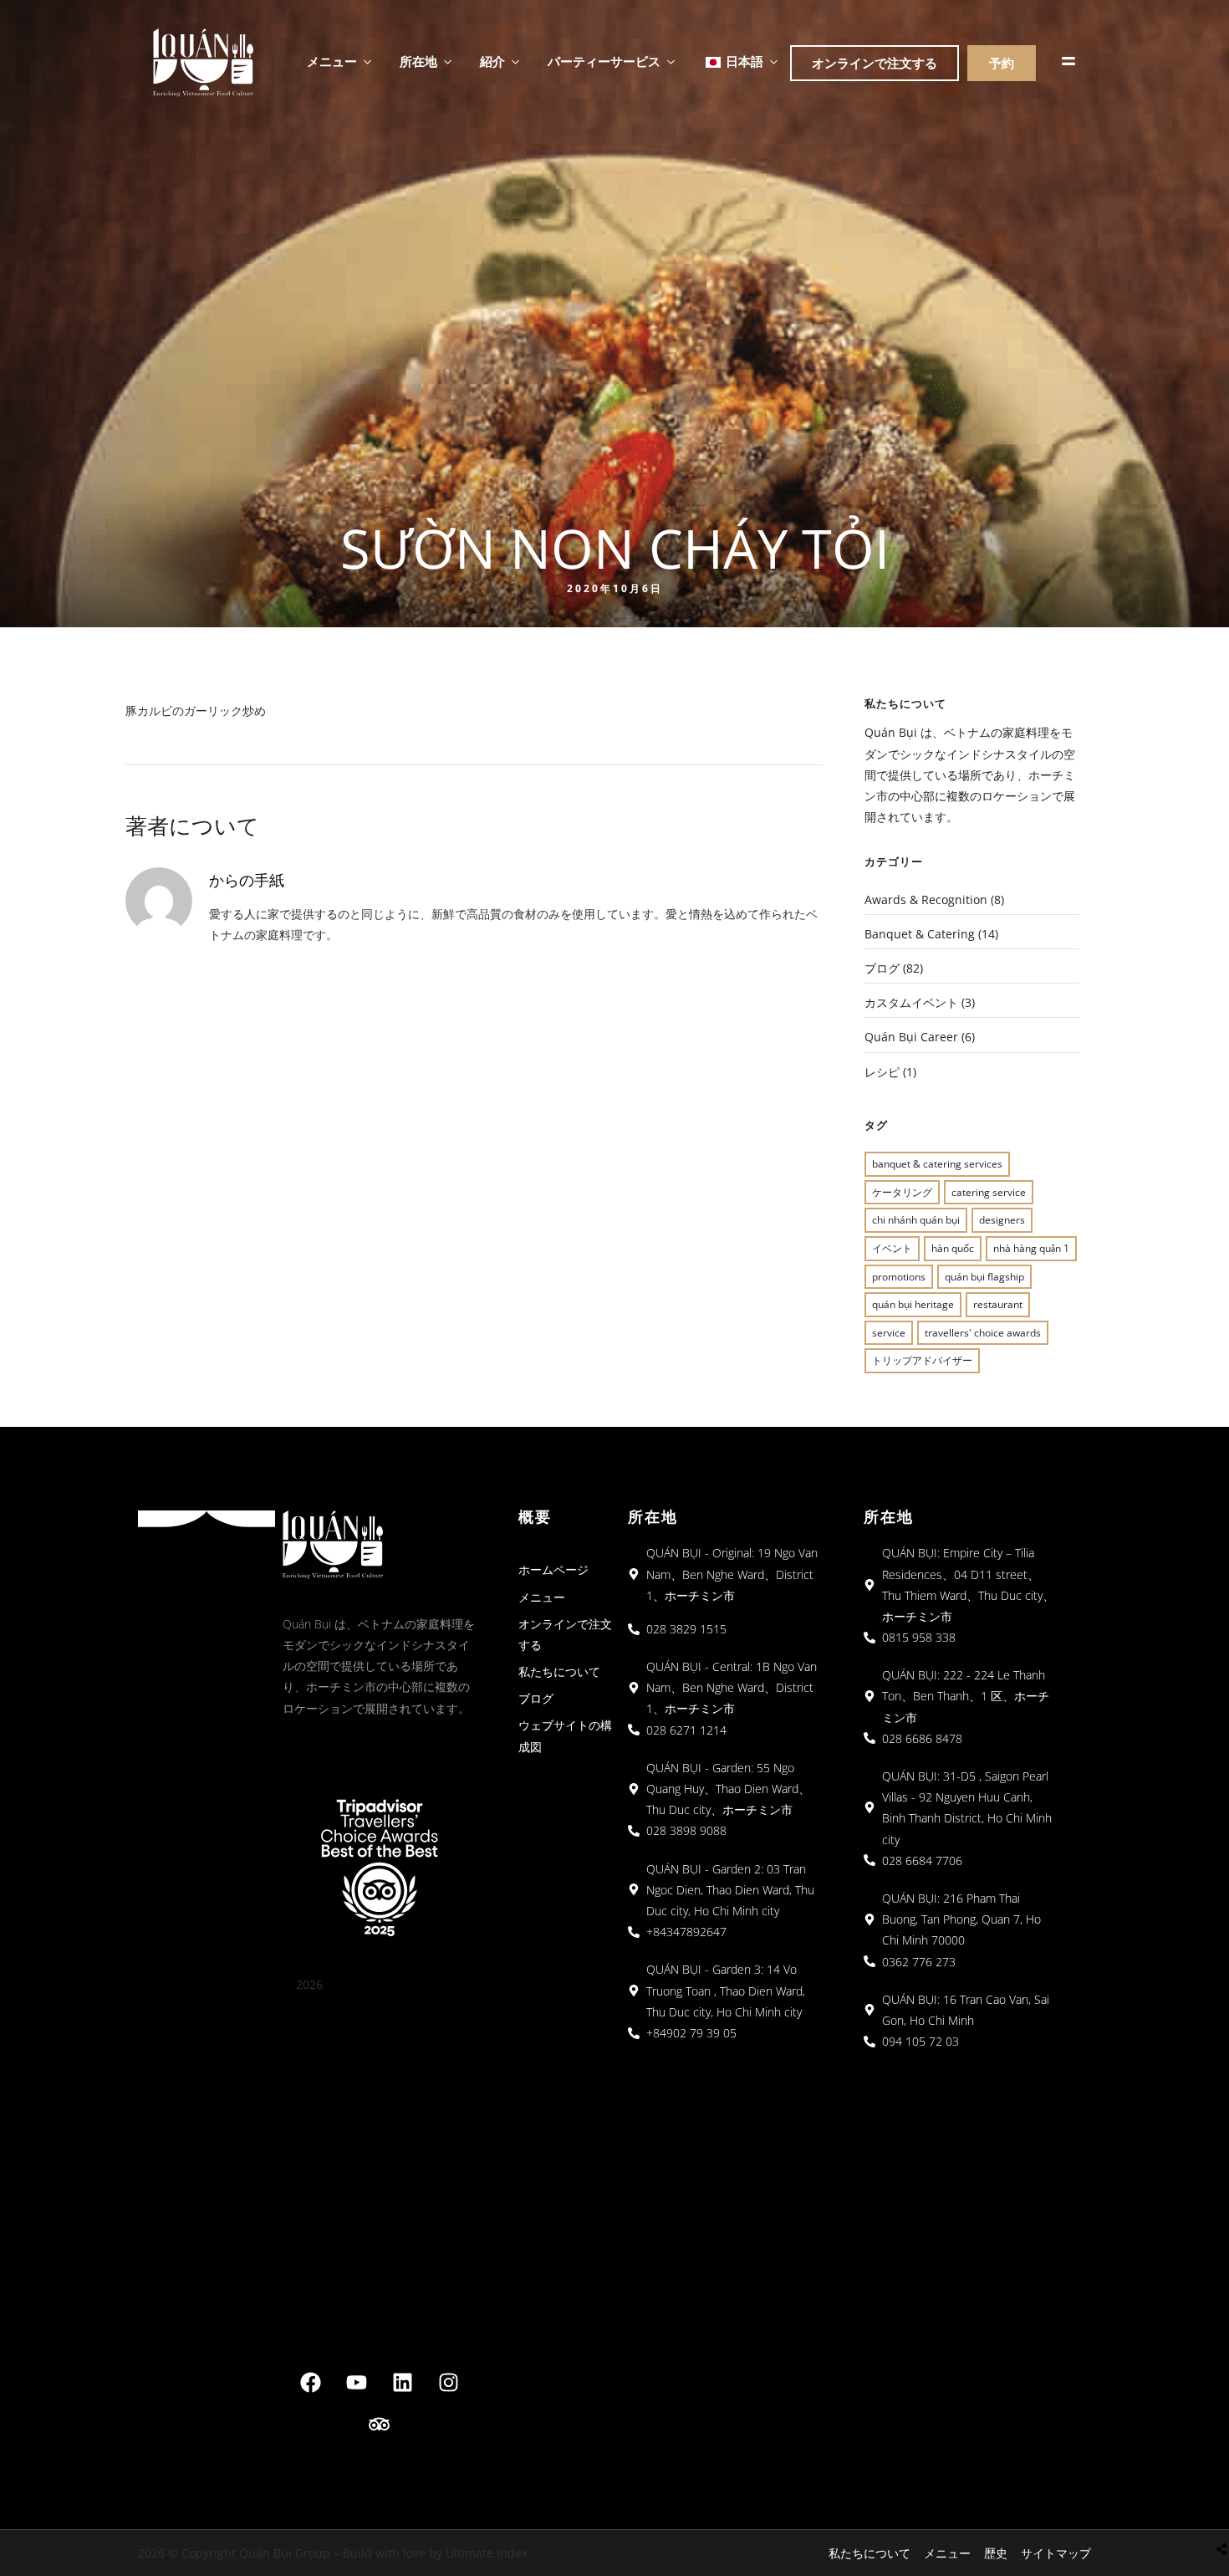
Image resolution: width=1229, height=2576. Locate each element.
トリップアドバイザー (922, 1360)
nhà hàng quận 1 (1031, 1248)
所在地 (418, 61)
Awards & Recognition (926, 900)
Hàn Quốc (953, 1248)
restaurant (998, 1304)
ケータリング (902, 1192)
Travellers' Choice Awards (983, 1333)
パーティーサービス (604, 61)
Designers (1002, 1220)
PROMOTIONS (899, 1277)
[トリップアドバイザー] (380, 2425)
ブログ (882, 968)
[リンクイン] (402, 2383)
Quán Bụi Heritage (913, 1304)
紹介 (492, 61)
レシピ (882, 1072)
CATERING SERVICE (989, 1192)
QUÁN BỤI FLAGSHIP (984, 1277)
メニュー (332, 61)
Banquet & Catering (920, 934)
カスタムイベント (911, 1002)
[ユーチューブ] (356, 2383)
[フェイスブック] (310, 2383)
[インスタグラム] (448, 2383)
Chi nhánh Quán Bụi (916, 1220)
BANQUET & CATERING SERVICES (937, 1164)
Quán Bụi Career (911, 1037)
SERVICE (889, 1333)
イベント (892, 1248)
